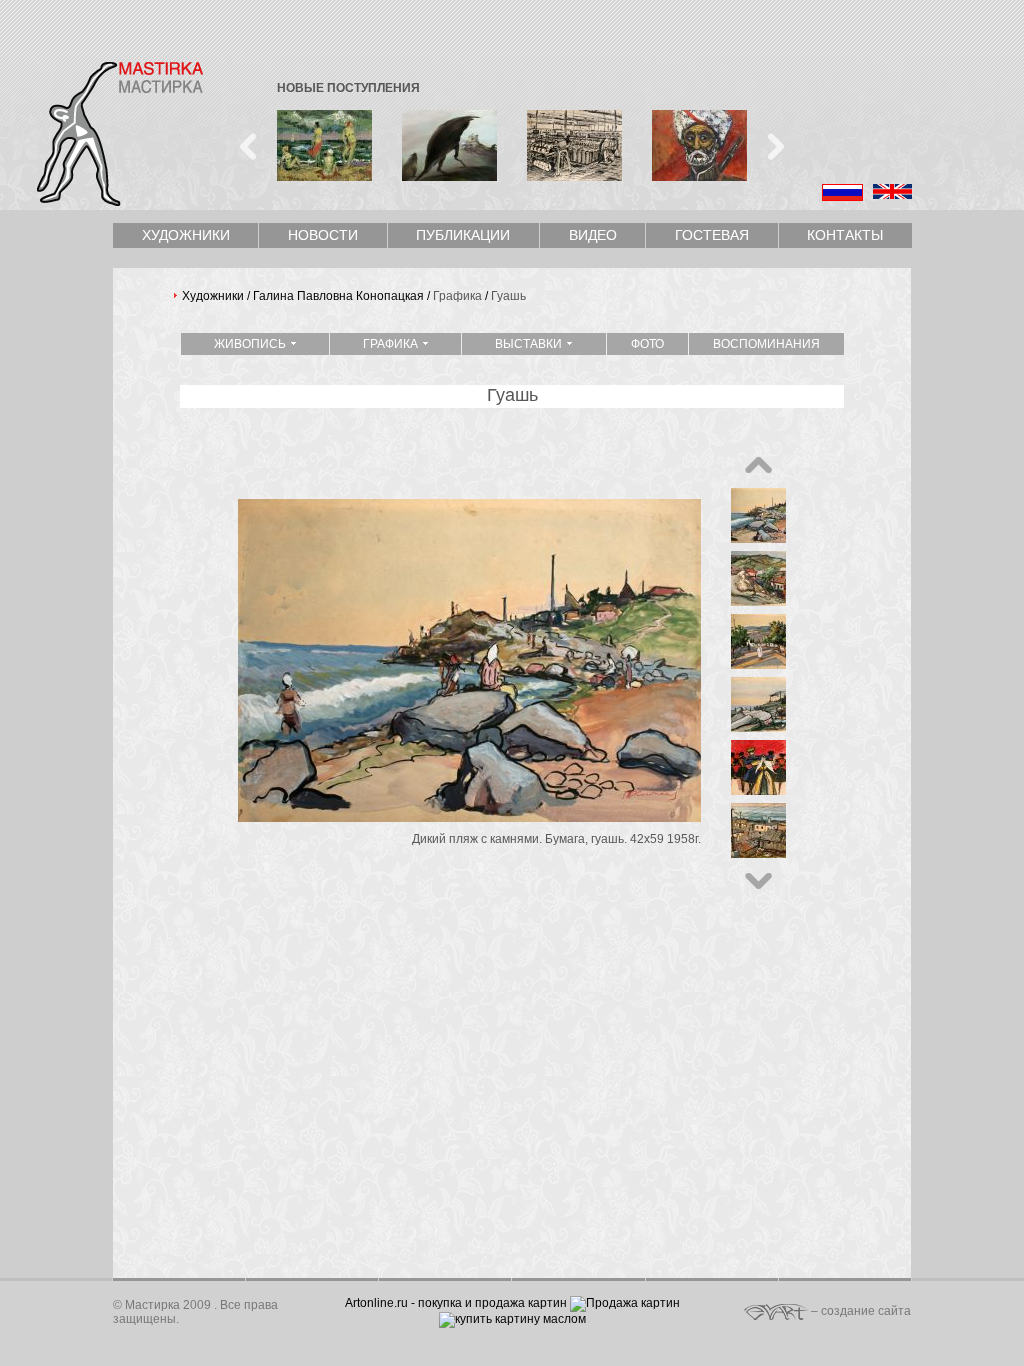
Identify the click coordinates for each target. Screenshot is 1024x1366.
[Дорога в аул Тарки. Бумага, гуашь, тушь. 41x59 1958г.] (758, 601)
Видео (593, 235)
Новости (323, 235)
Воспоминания (766, 344)
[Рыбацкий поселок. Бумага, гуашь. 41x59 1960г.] (758, 853)
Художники (186, 235)
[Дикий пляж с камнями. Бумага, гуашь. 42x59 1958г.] (469, 817)
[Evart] (776, 1311)
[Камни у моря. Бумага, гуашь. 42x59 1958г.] (758, 727)
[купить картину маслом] (512, 1319)
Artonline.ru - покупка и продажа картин (456, 1303)
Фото (647, 344)
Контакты (845, 235)
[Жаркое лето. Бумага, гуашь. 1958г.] (758, 664)
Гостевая (712, 235)
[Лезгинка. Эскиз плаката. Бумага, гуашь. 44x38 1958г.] (758, 790)
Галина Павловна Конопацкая (338, 296)
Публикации (463, 235)
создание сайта (866, 1311)
